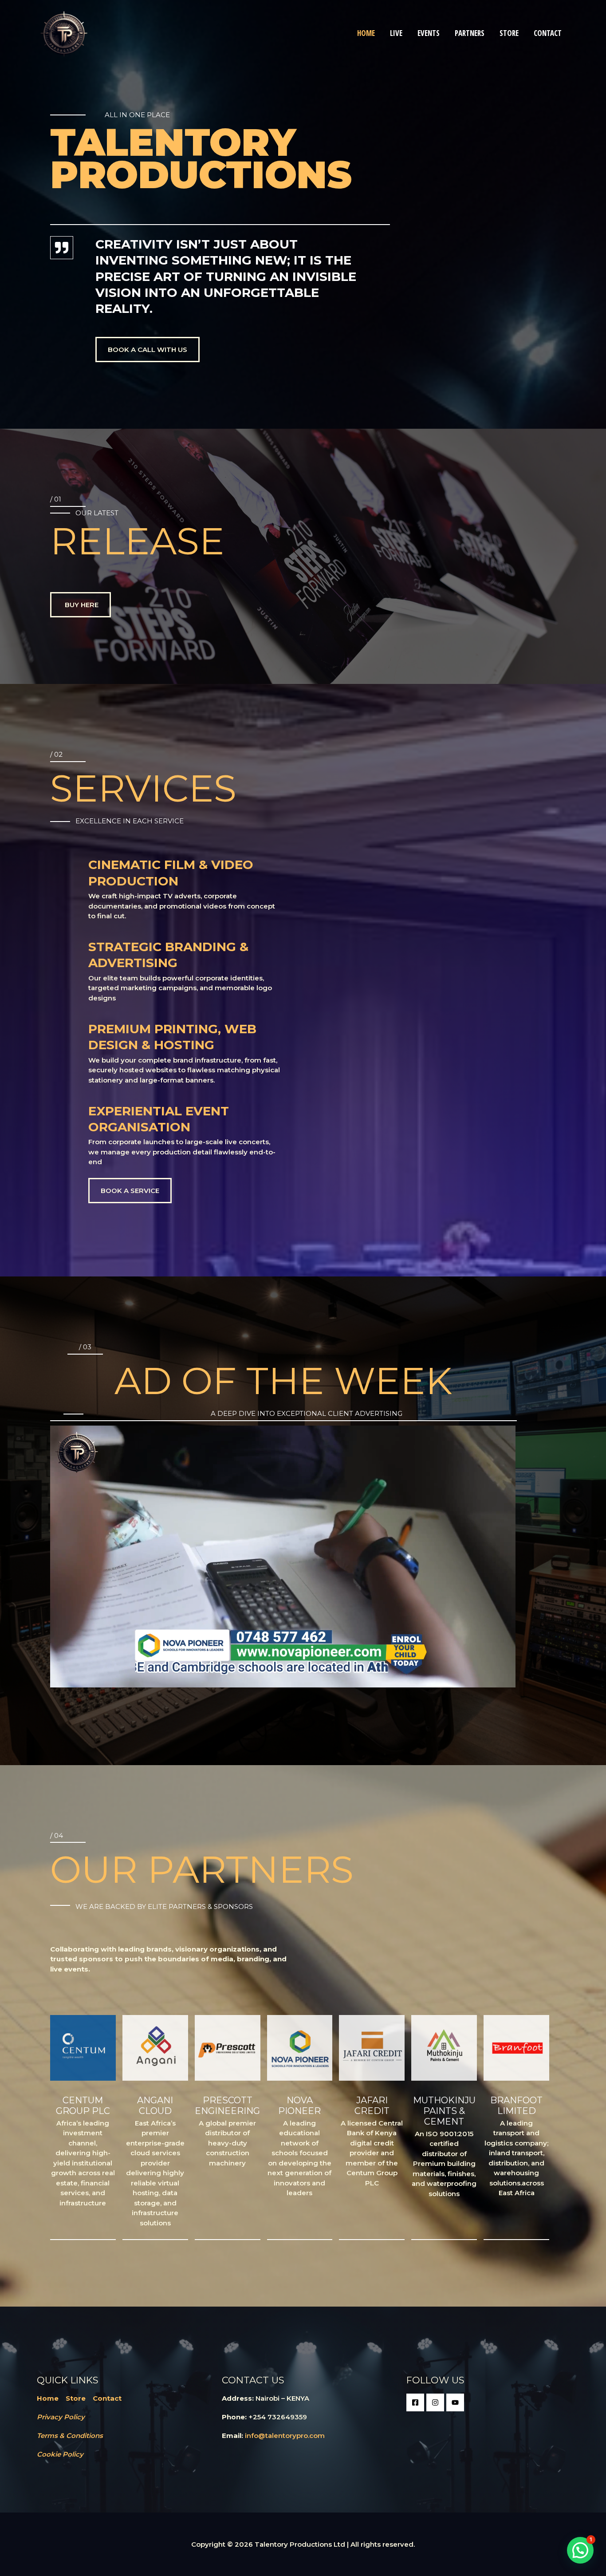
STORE (509, 33)
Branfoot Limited (516, 2106)
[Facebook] (415, 2402)
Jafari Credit (372, 2106)
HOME (366, 33)
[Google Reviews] (455, 2402)
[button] (580, 2550)
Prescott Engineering (227, 2106)
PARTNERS (470, 33)
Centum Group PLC (83, 2106)
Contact (107, 2398)
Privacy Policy (61, 2417)
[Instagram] (435, 2402)
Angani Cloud (155, 2106)
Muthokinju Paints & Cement (444, 2111)
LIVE (396, 33)
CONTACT (548, 33)
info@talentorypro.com (285, 2436)
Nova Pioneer (299, 2106)
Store (76, 2398)
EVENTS (429, 33)
